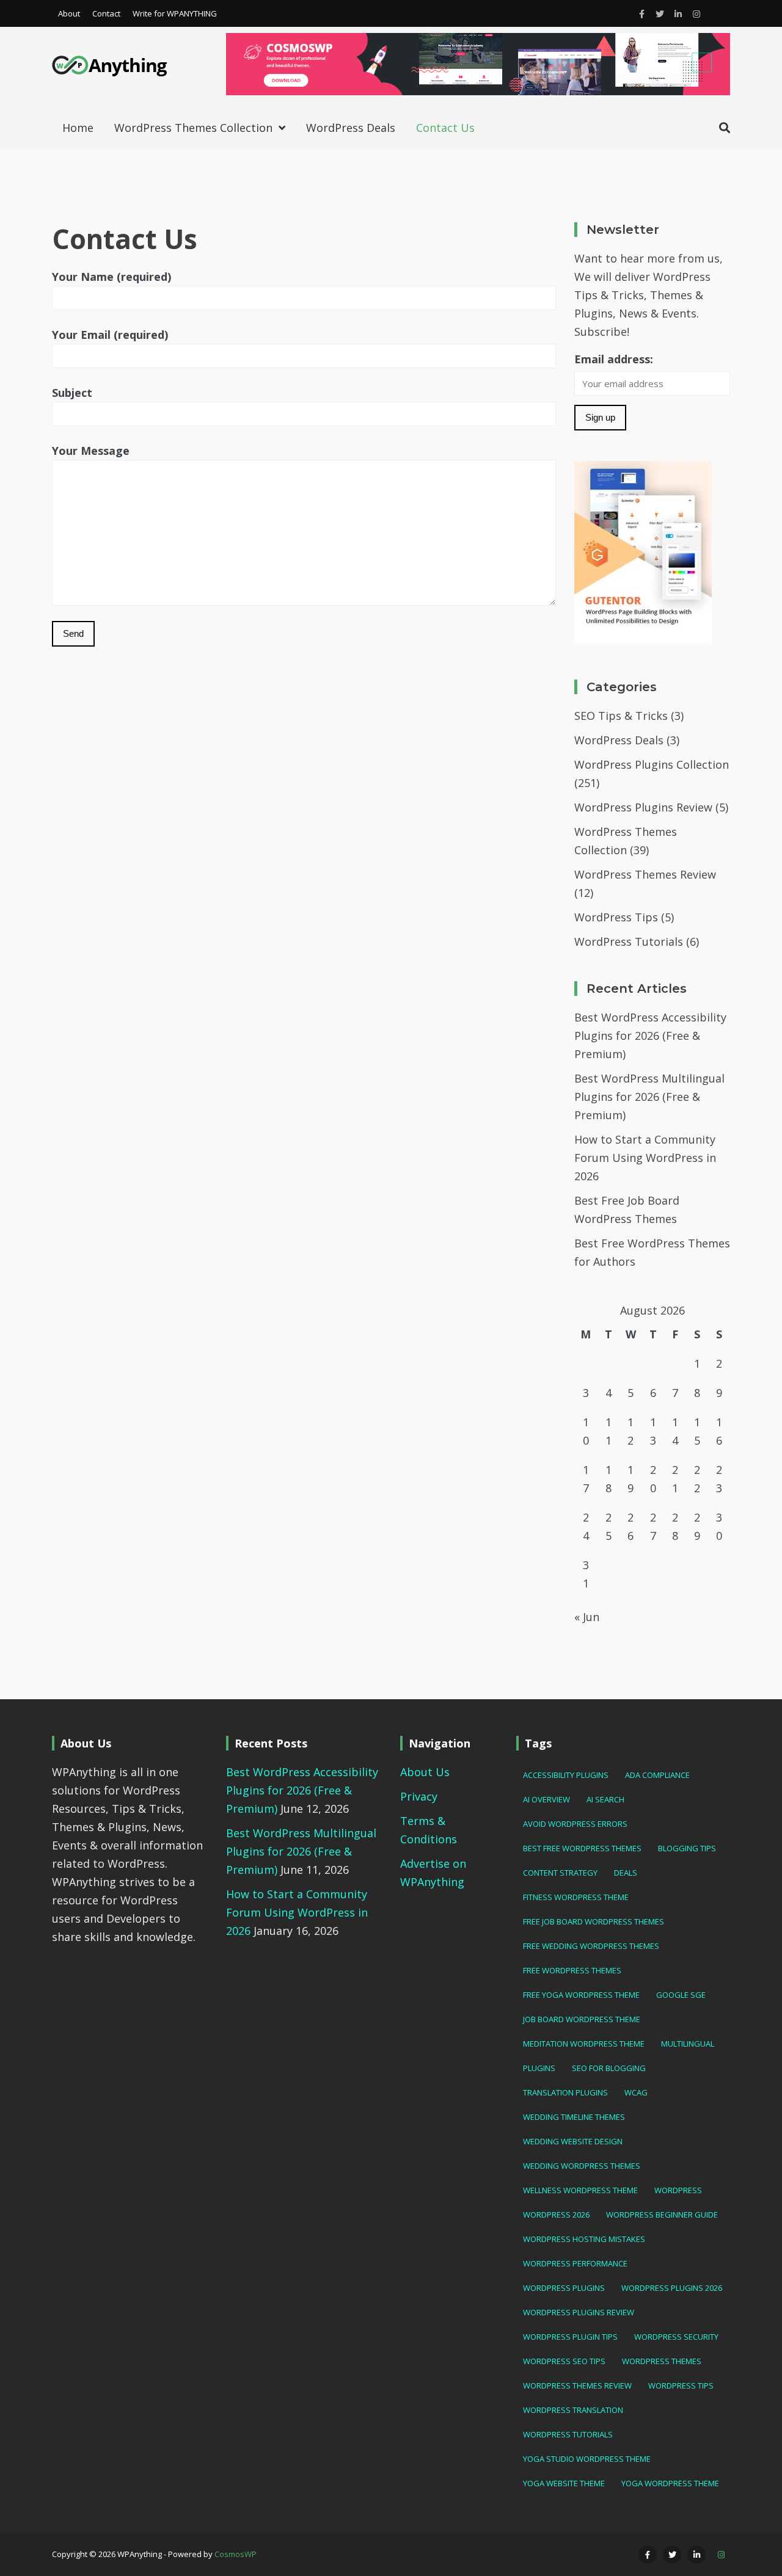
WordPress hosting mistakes (584, 2239)
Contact (106, 13)
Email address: (614, 359)
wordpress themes (662, 2361)
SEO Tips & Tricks (621, 716)
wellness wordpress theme (580, 2190)
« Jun (587, 1617)
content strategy (560, 1873)
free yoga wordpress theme (581, 1995)
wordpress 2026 (556, 2215)
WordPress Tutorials (629, 942)
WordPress (678, 2190)
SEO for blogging (609, 2068)
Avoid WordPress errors (575, 1824)
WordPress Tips (616, 917)
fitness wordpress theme (576, 1897)
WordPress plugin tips (570, 2337)
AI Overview (546, 1799)
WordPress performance (575, 2263)
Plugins (539, 2068)
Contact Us (445, 128)
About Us (425, 1772)
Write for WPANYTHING (175, 13)
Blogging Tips (687, 1848)
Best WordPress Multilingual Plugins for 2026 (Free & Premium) (649, 1097)
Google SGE (681, 1995)
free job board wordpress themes (594, 1921)
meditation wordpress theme (584, 2044)
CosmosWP (236, 2554)
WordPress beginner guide (662, 2215)
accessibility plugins (566, 1775)
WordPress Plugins (564, 2288)
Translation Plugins (565, 2092)
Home (78, 128)
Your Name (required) (111, 277)
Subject (72, 393)
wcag (636, 2092)
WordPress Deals (351, 128)
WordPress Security (676, 2337)
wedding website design (573, 2141)
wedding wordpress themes (582, 2166)
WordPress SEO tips (564, 2361)
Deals (626, 1873)
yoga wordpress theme (670, 2483)
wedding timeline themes (574, 2117)
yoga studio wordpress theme (587, 2459)
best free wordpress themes (582, 1848)
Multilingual (688, 2044)
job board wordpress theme (582, 2019)
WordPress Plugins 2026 (672, 2288)
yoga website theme (564, 2483)
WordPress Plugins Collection (652, 764)
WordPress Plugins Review (643, 807)
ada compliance (657, 1775)
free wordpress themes (572, 1970)
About (69, 13)
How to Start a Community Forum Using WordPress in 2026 (645, 1158)
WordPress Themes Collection (193, 128)
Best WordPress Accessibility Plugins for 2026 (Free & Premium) (650, 1036)
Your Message (91, 451)
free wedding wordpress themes (591, 1946)
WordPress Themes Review (645, 874)
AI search (605, 1799)
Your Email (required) (110, 335)
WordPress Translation (573, 2410)
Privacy (419, 1796)
